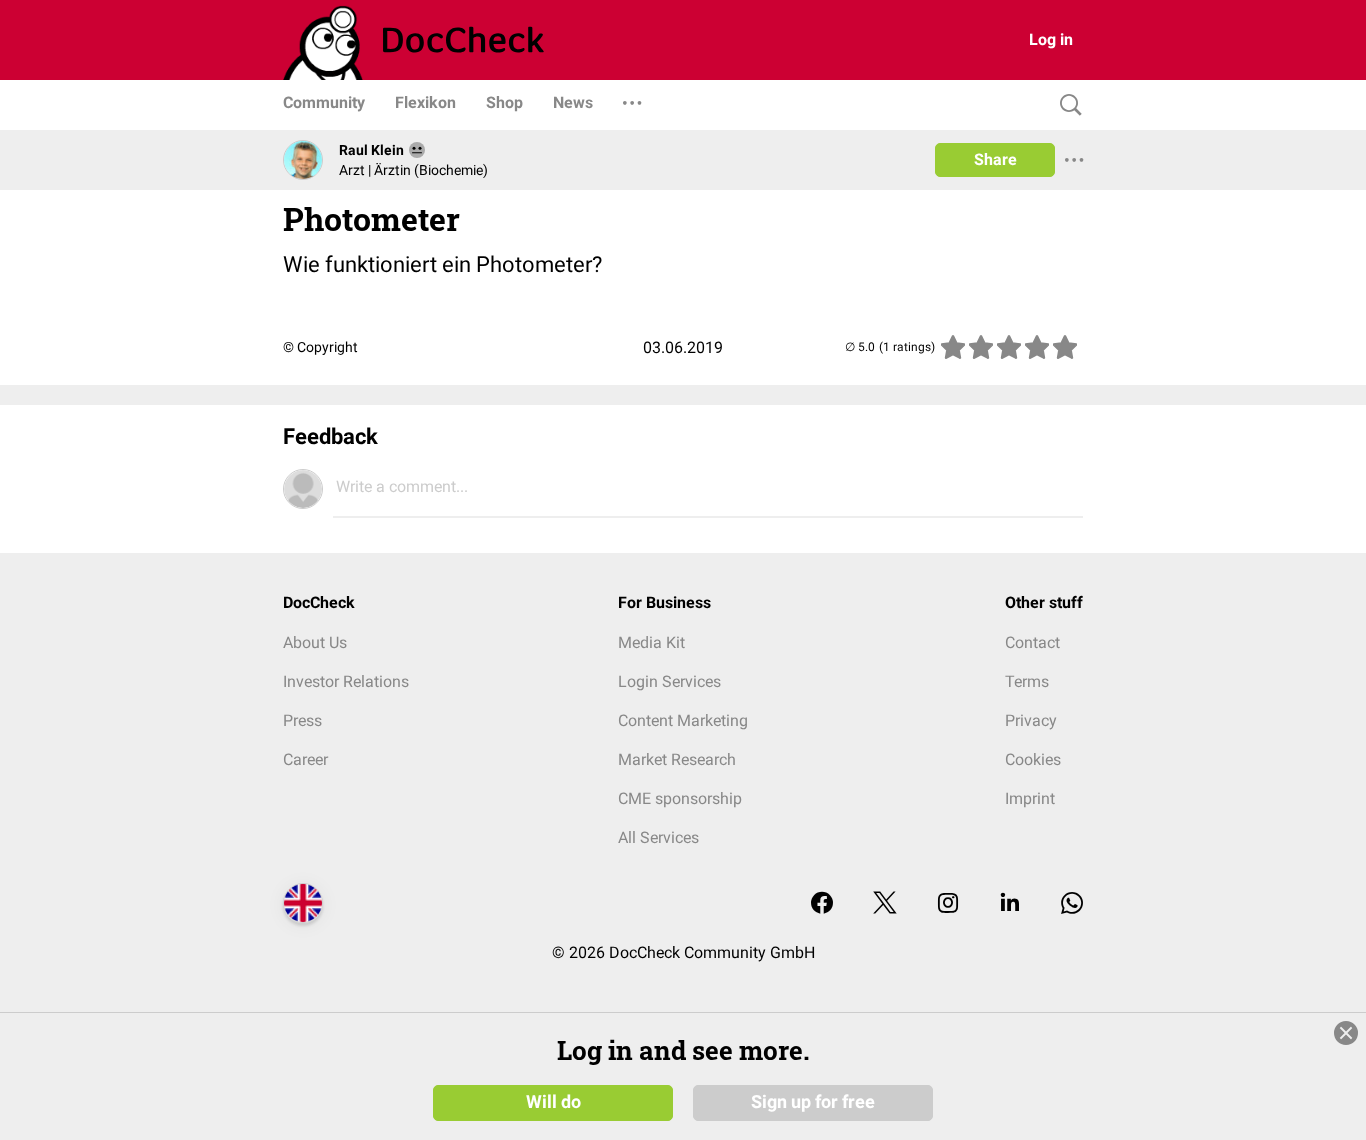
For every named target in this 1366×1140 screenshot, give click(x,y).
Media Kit (651, 642)
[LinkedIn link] (1010, 904)
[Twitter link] (885, 904)
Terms (1027, 681)
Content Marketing (683, 720)
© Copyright (320, 347)
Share (995, 159)
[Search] (1066, 105)
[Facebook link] (822, 904)
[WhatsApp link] (1072, 904)
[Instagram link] (948, 904)
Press (302, 720)
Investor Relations (346, 681)
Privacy (1031, 720)
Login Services (669, 681)
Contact (1032, 642)
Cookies (1033, 759)
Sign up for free (813, 1102)
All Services (658, 837)
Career (305, 759)
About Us (315, 642)
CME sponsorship (680, 798)
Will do (553, 1102)
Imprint (1030, 798)
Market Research (677, 759)
